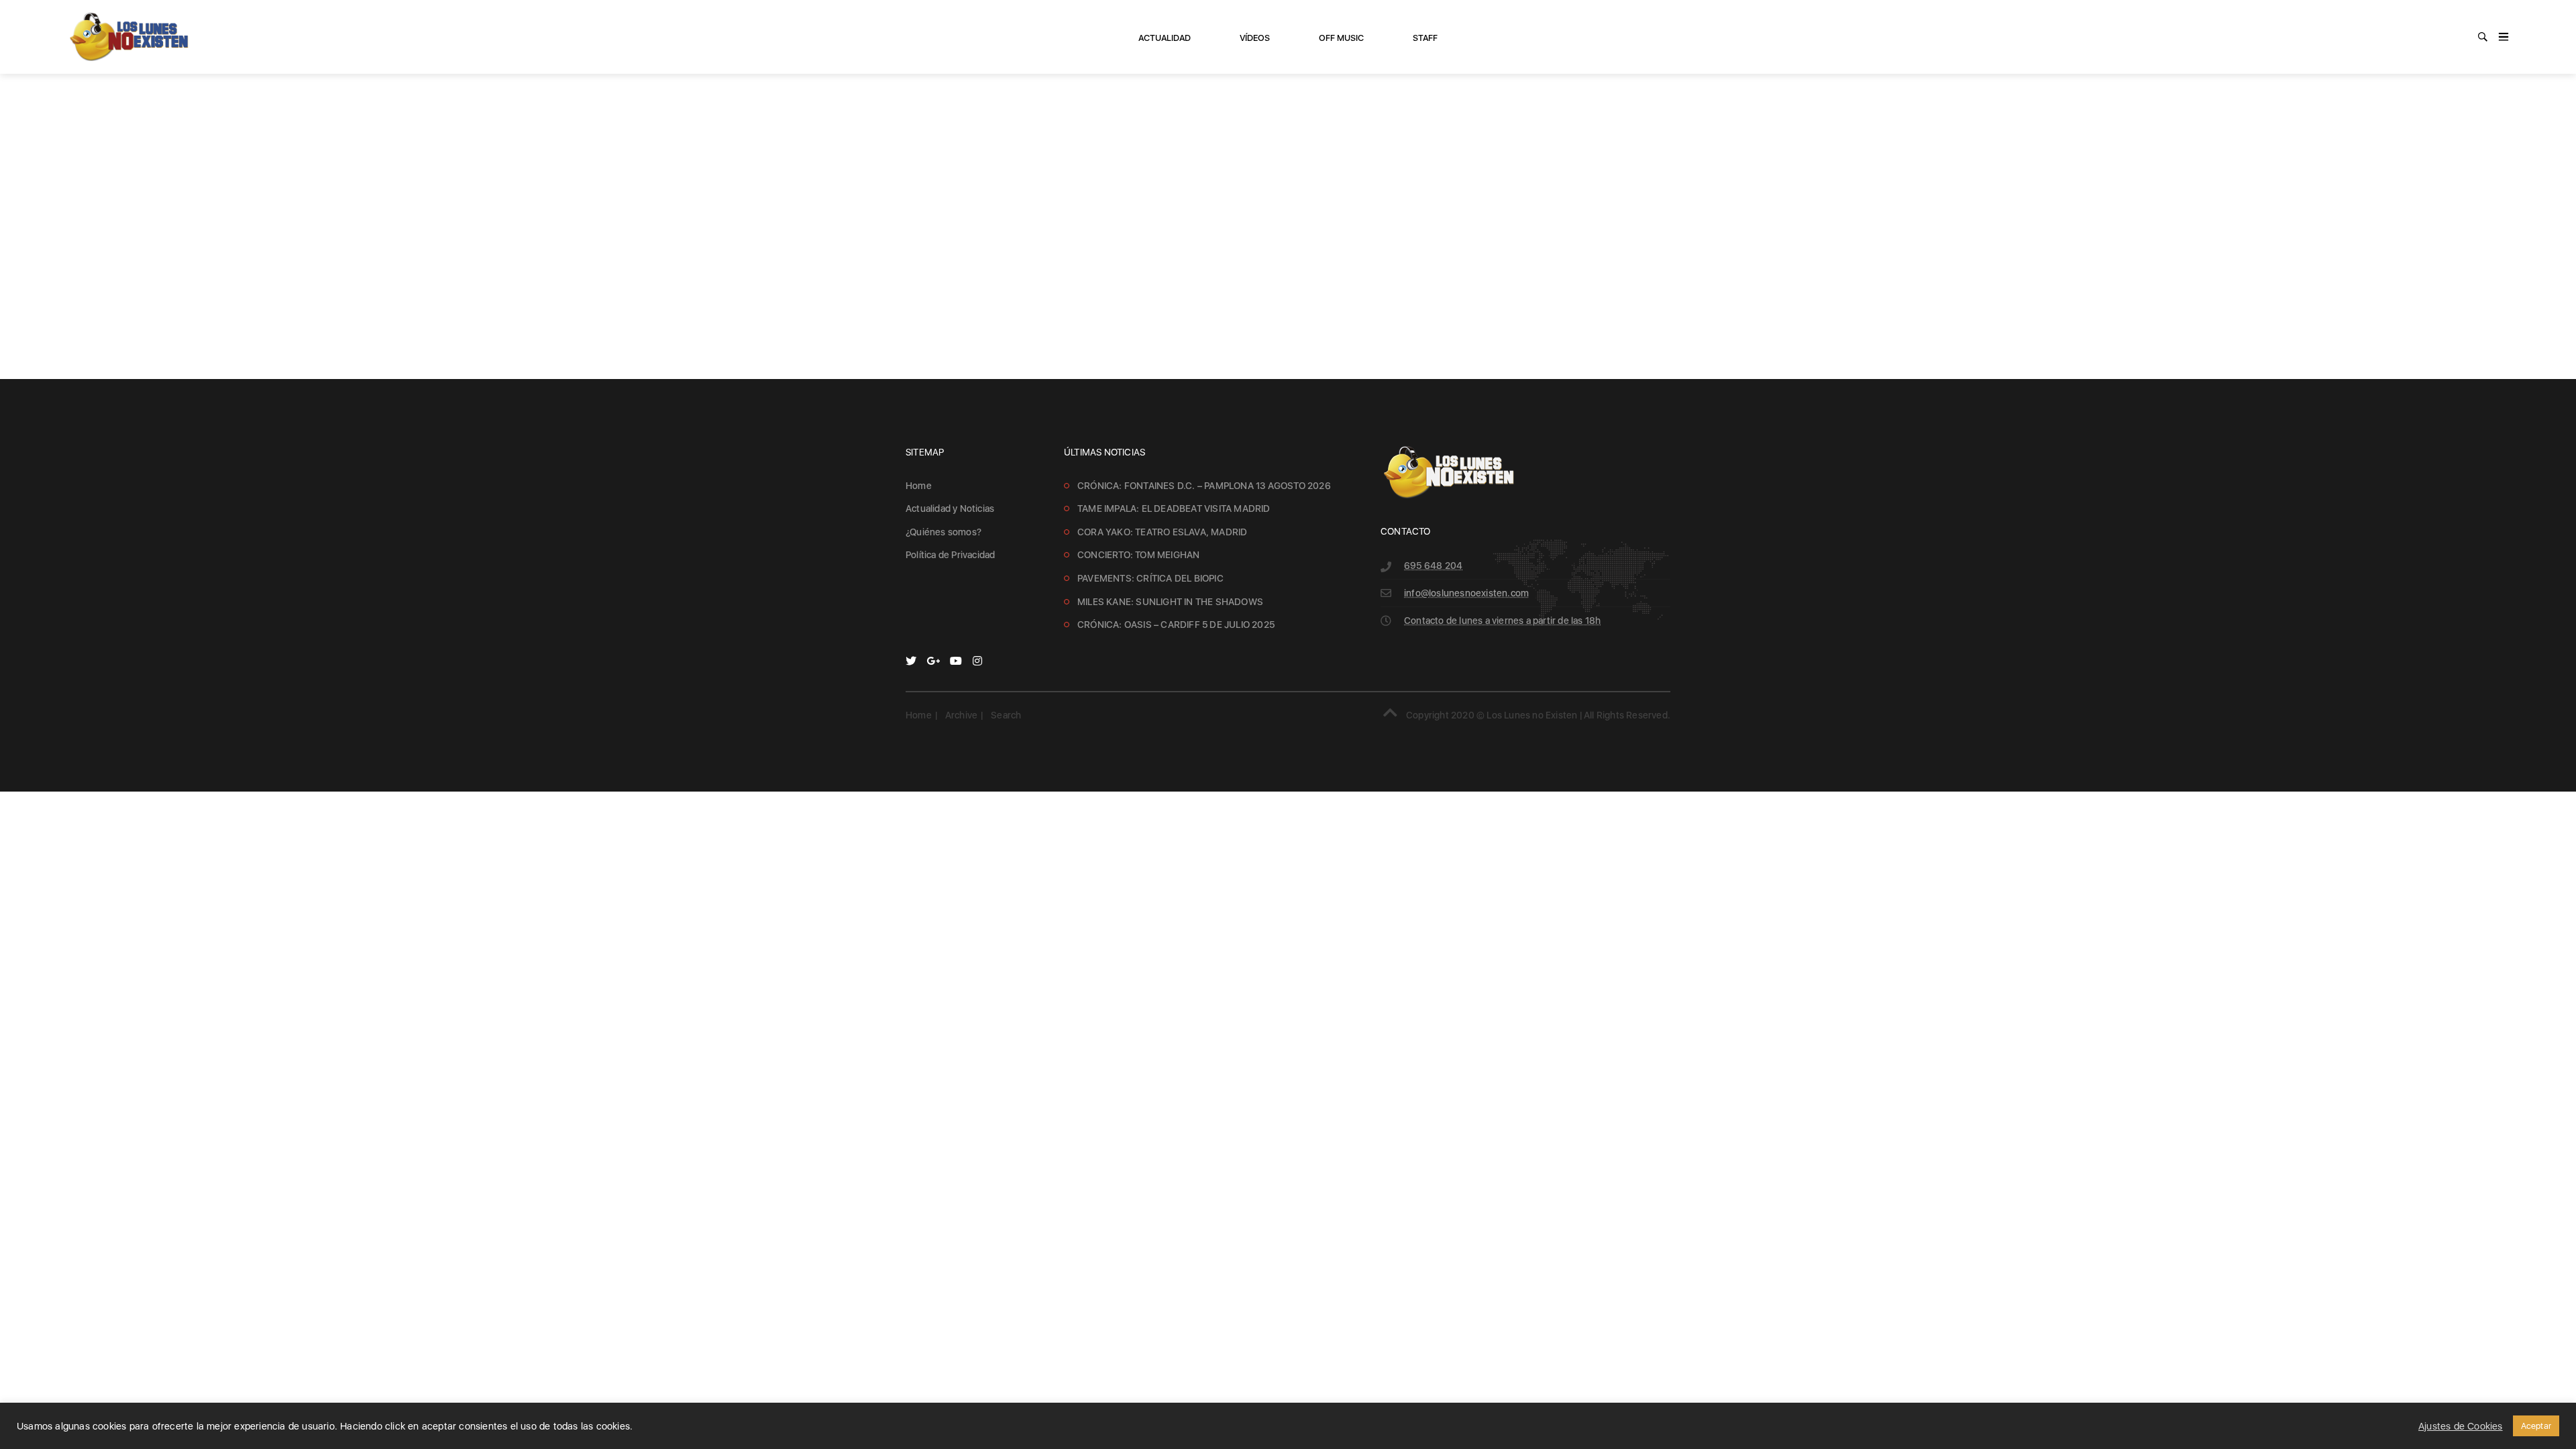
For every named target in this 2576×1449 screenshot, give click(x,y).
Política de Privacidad (950, 555)
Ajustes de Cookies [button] (2461, 1426)
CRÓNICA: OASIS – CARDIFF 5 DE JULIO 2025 (1176, 625)
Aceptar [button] (2536, 1426)
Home (919, 486)
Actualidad (1165, 38)
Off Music (1341, 38)
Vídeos (1255, 38)
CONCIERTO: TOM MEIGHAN (1138, 555)
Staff (1425, 38)
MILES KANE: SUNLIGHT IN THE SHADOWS (1170, 602)
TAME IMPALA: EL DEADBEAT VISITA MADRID (1174, 508)
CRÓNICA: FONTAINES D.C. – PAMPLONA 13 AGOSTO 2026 (1204, 486)
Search (1006, 715)
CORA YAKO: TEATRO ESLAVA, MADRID (1162, 532)
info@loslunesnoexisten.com (1466, 593)
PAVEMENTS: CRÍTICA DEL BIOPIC (1150, 578)
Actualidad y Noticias (950, 508)
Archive (961, 715)
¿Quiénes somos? (944, 532)
